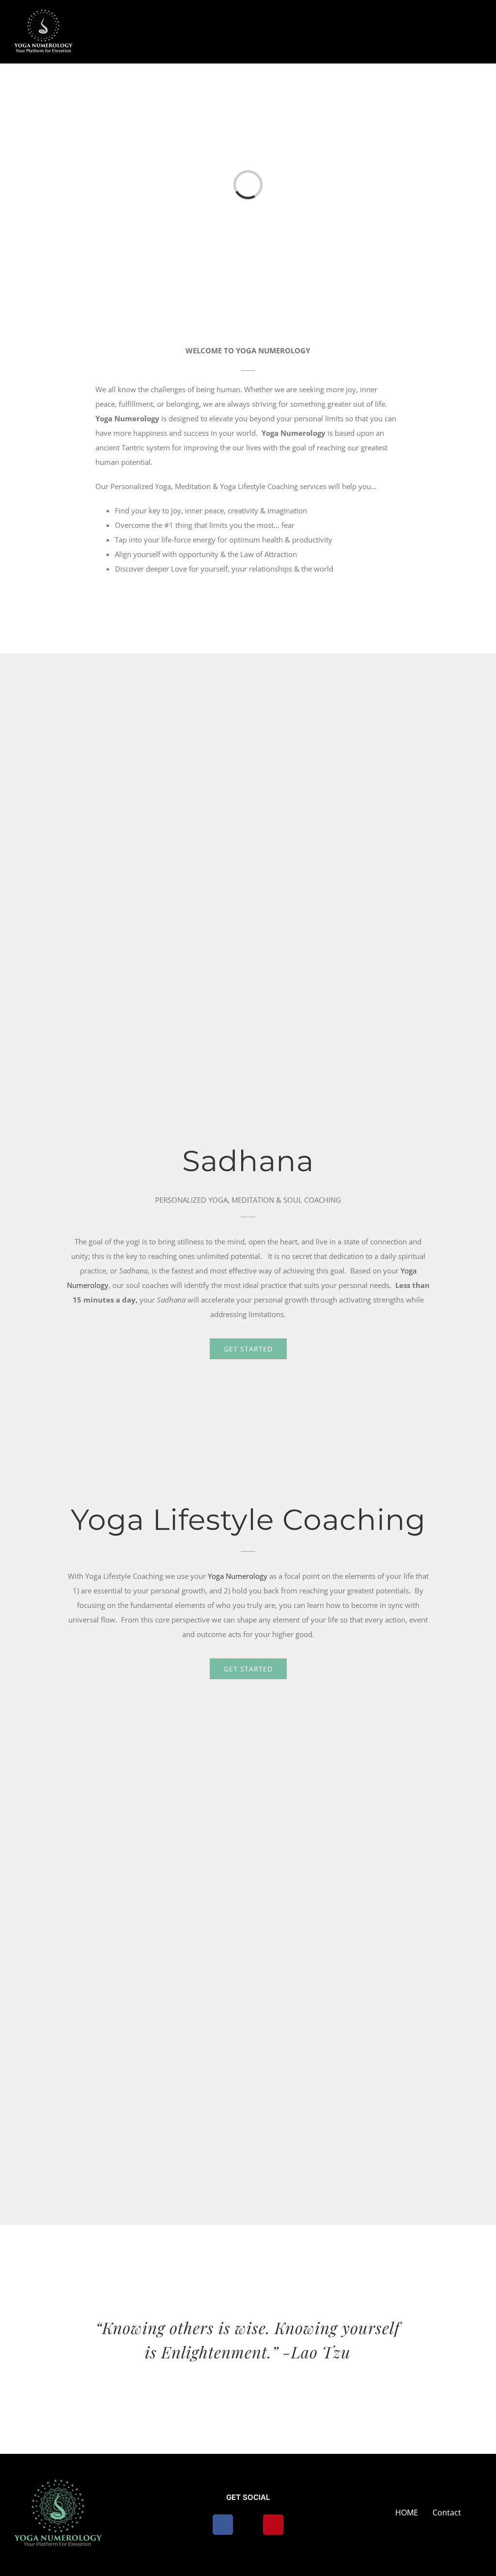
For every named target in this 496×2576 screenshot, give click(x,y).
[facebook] (223, 2525)
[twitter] (248, 2525)
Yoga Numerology (238, 1576)
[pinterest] (273, 2525)
